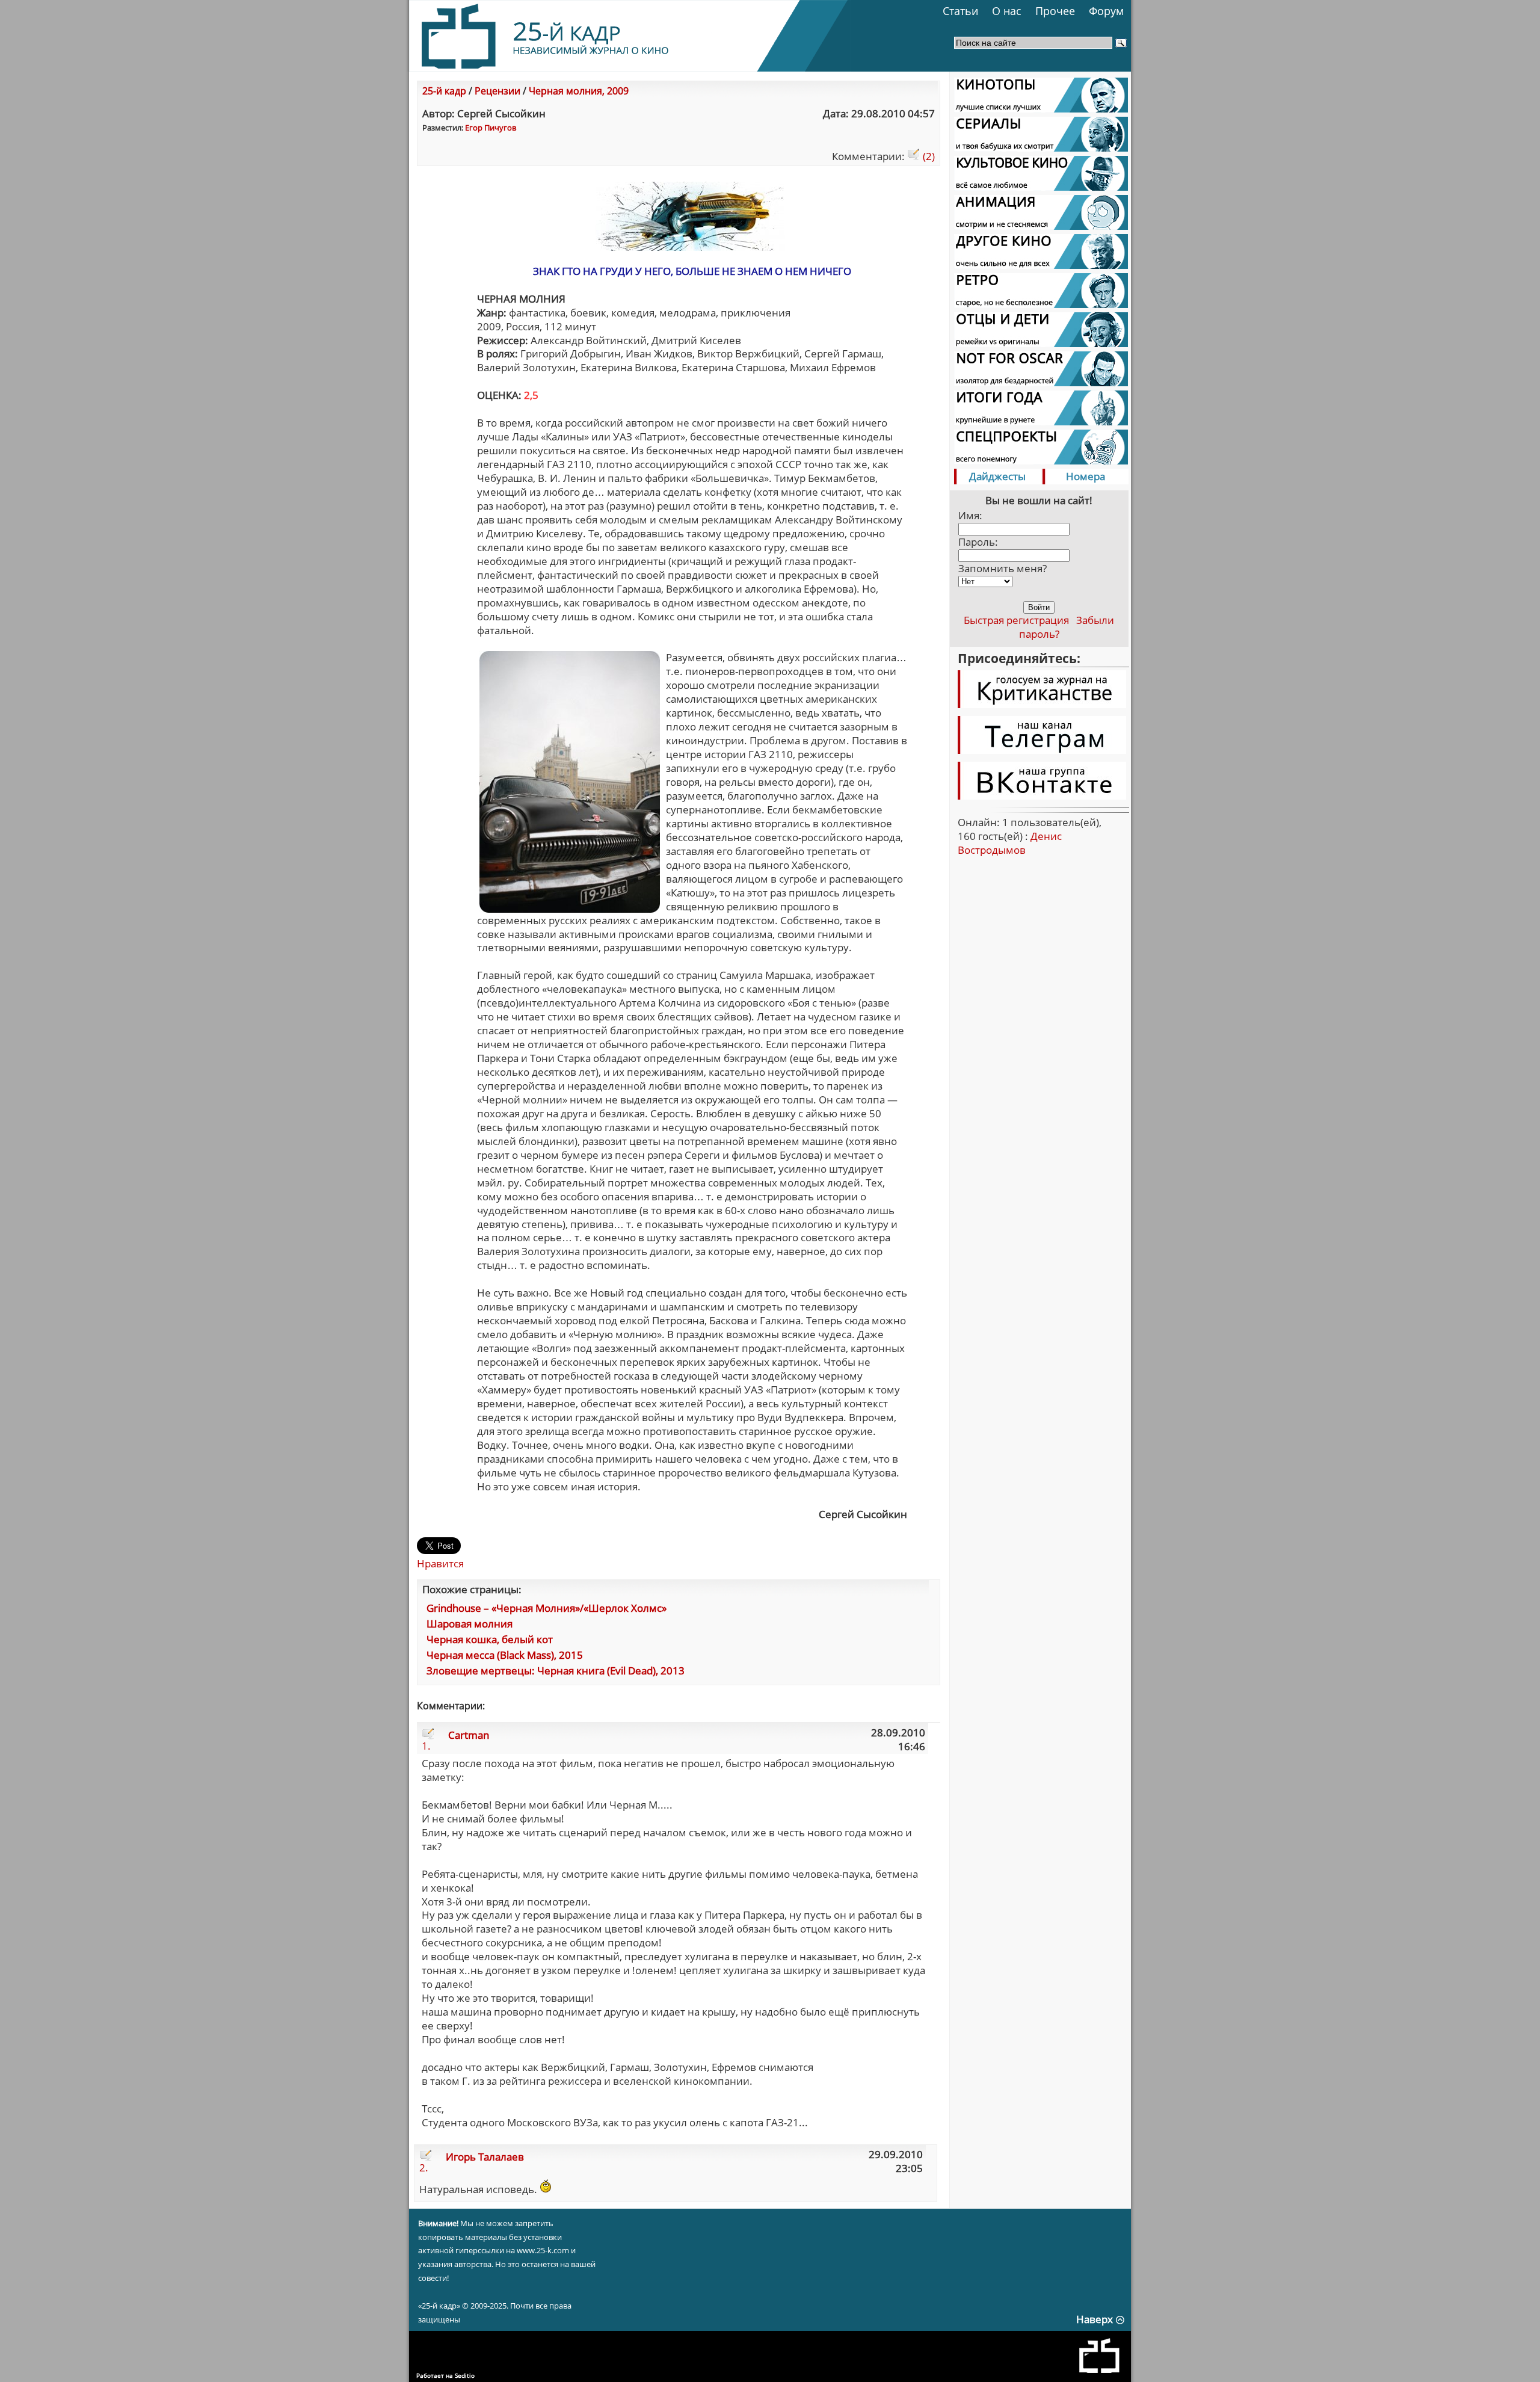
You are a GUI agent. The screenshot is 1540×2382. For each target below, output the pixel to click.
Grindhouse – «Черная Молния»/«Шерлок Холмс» (547, 1608)
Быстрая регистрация (1016, 620)
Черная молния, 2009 (579, 91)
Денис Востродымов (1010, 843)
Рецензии (497, 91)
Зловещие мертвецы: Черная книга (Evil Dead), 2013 (556, 1671)
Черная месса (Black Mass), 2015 (505, 1655)
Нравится (440, 1563)
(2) (928, 156)
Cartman (469, 1735)
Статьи (960, 11)
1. (426, 1746)
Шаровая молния (470, 1624)
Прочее (1055, 11)
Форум (1106, 11)
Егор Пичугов (491, 128)
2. (424, 2168)
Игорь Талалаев (485, 2157)
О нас (1007, 11)
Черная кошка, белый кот (490, 1639)
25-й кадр (444, 91)
